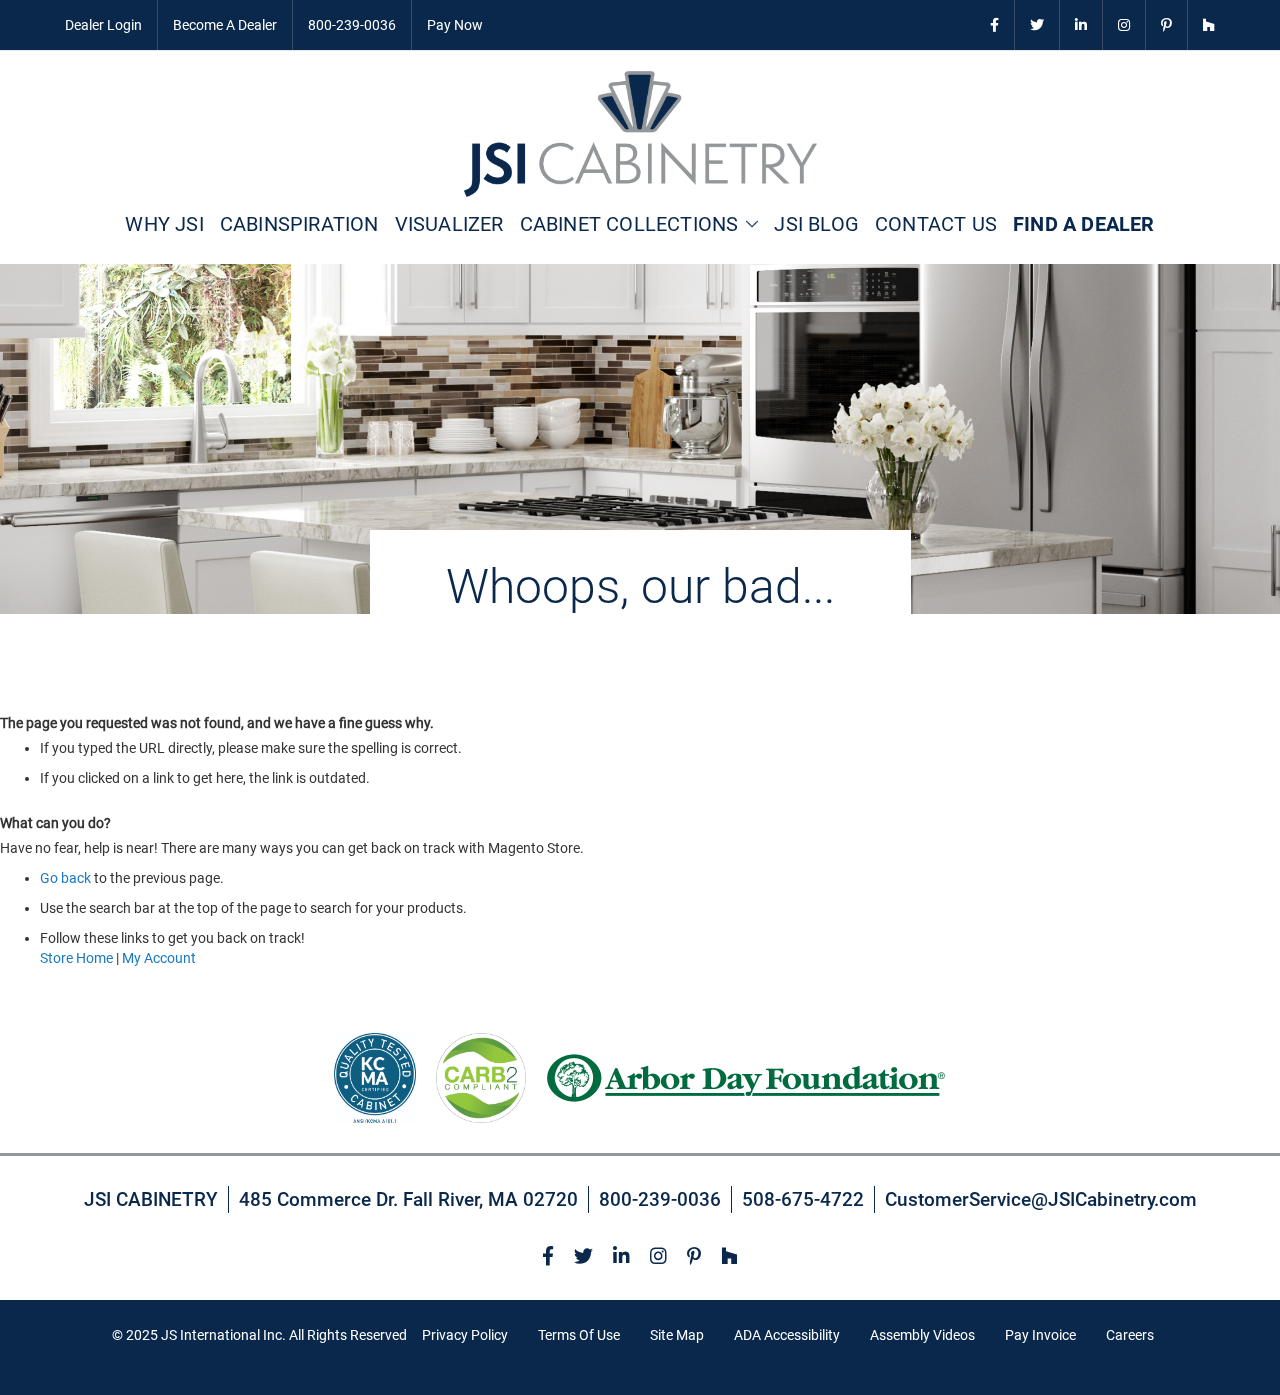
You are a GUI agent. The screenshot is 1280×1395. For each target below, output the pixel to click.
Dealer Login (103, 25)
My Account (159, 958)
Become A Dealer (225, 25)
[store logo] (640, 134)
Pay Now (455, 25)
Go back (65, 878)
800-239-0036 (352, 25)
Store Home (76, 958)
